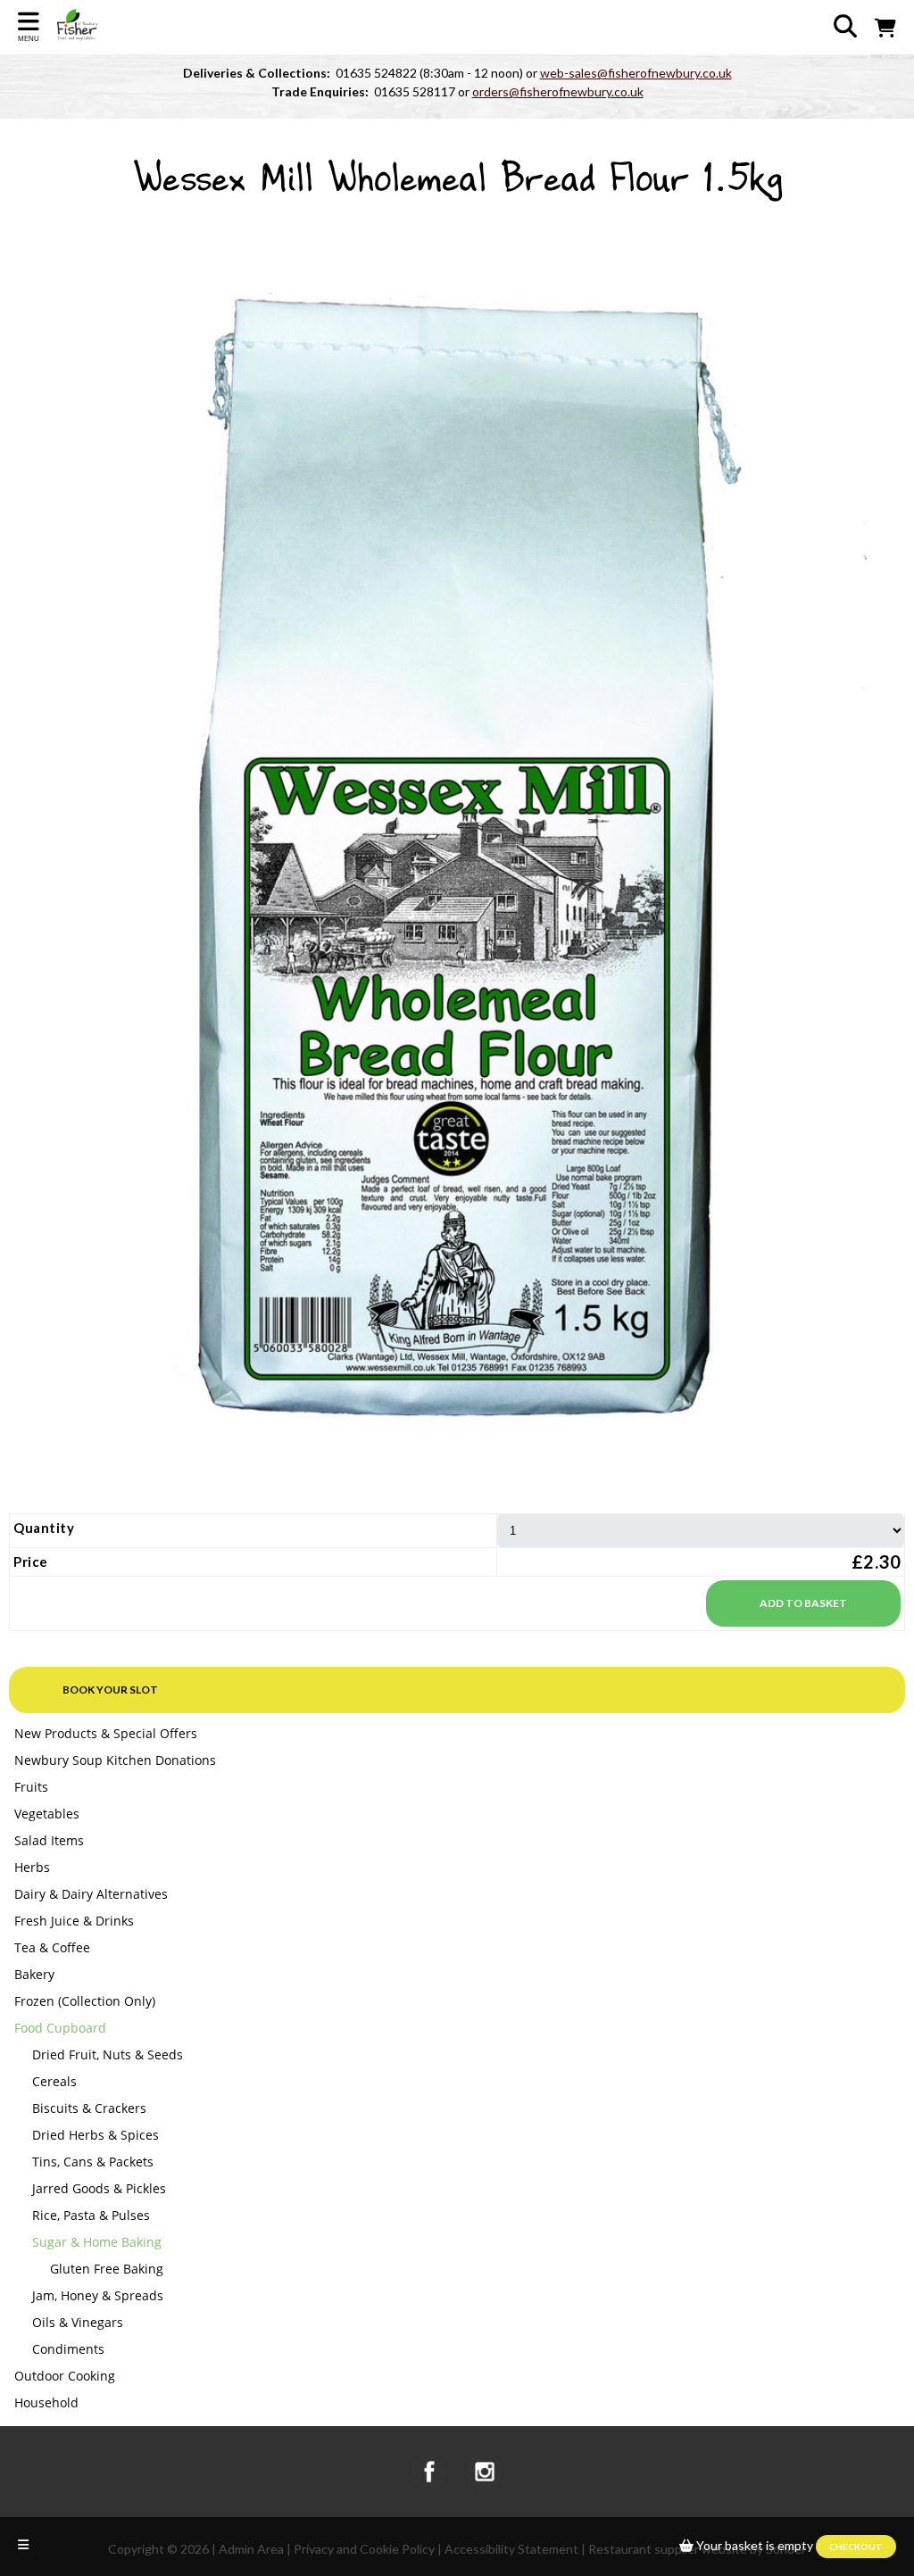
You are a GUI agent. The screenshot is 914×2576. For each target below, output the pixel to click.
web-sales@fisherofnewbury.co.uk (636, 73)
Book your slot (110, 1690)
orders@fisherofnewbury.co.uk (558, 91)
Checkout (856, 2547)
